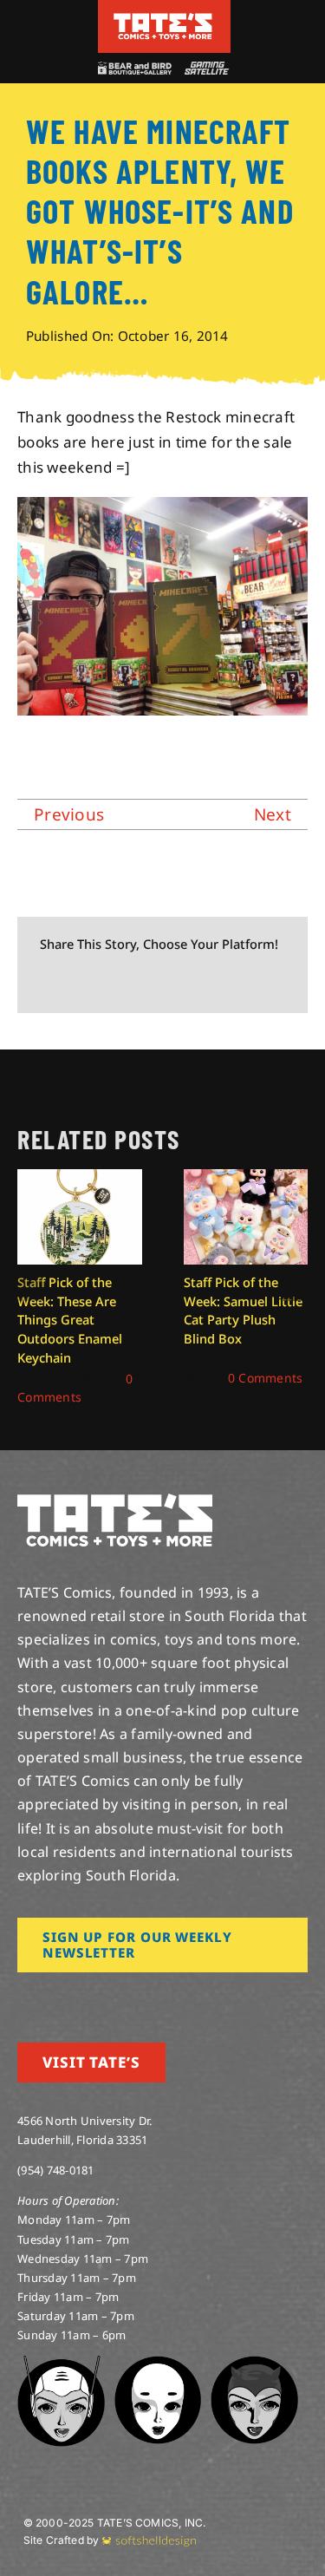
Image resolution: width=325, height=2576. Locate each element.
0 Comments (266, 1378)
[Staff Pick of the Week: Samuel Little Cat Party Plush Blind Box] (246, 1179)
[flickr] (107, 1997)
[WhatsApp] (161, 982)
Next (273, 814)
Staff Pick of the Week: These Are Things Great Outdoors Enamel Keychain (70, 1320)
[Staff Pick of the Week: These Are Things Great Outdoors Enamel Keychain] (80, 1179)
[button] (30, 1288)
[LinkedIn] (133, 982)
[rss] (134, 1997)
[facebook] (50, 1997)
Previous (69, 814)
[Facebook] (49, 982)
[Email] (218, 982)
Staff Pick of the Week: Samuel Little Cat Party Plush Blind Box (243, 1311)
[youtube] (79, 1997)
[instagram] (23, 1997)
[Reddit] (106, 982)
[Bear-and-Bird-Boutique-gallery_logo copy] (134, 69)
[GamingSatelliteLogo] (205, 69)
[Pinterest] (190, 982)
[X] (78, 982)
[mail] (162, 1997)
